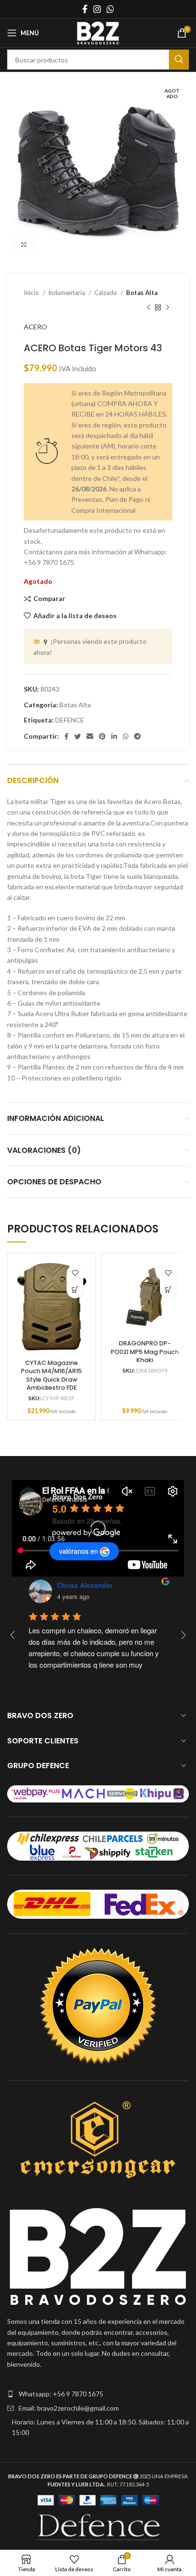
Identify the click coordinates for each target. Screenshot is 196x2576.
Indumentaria (67, 293)
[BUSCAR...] (179, 60)
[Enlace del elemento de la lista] (98, 2394)
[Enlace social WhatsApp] (110, 9)
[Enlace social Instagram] (97, 9)
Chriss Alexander (85, 1585)
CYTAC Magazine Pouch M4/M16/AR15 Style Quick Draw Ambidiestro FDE (51, 1375)
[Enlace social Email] (90, 736)
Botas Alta (142, 293)
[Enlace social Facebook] (85, 9)
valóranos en (78, 1551)
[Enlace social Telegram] (137, 736)
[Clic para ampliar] (24, 244)
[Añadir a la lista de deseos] (75, 1273)
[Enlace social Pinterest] (102, 736)
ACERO (35, 327)
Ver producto (75, 1290)
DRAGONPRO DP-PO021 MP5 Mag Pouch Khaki (145, 1352)
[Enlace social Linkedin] (114, 736)
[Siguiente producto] (167, 307)
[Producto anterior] (148, 307)
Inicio (32, 293)
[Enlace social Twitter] (78, 736)
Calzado (106, 293)
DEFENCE (70, 720)
